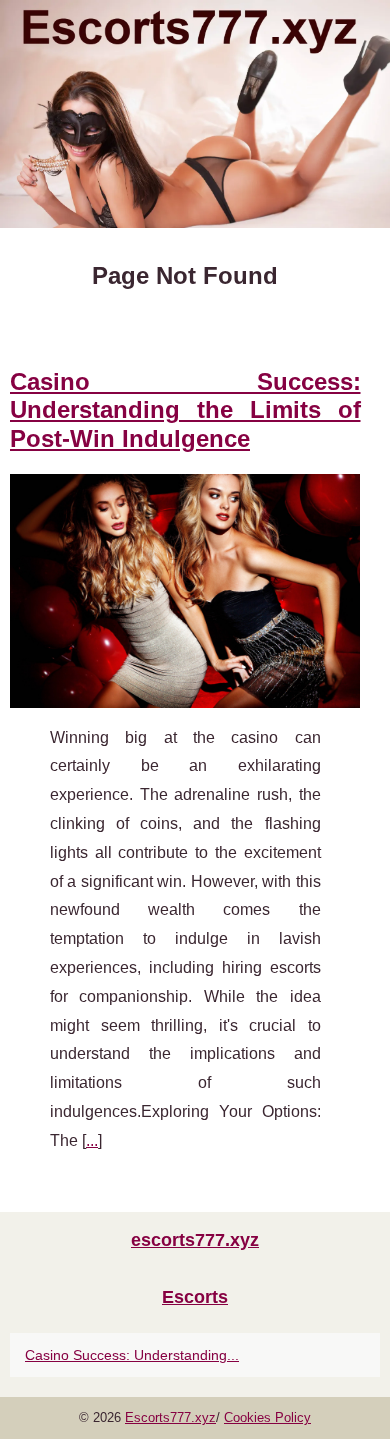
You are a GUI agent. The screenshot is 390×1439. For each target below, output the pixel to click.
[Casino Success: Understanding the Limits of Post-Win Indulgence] (185, 591)
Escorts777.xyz (170, 1417)
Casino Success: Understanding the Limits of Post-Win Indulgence (185, 410)
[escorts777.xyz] (195, 114)
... (92, 1140)
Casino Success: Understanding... (132, 1355)
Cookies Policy (267, 1417)
